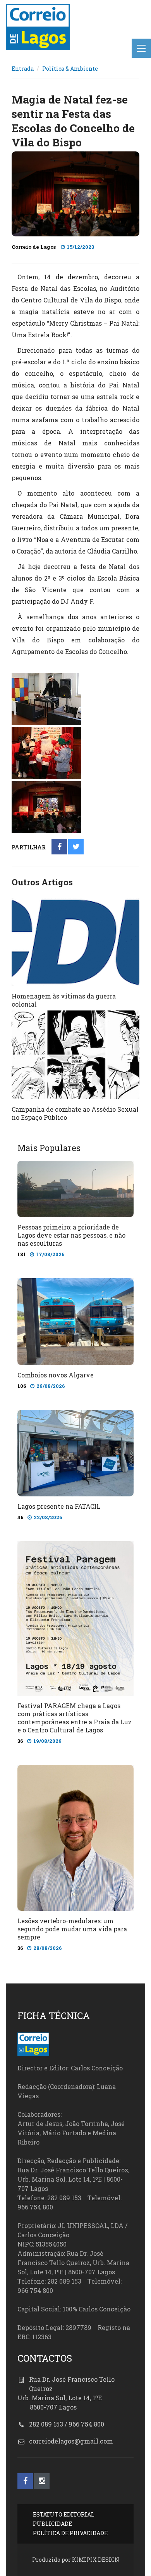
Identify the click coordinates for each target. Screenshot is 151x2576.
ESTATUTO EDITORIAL (64, 2514)
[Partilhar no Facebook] (59, 847)
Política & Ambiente (70, 69)
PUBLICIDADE (52, 2524)
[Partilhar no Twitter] (76, 847)
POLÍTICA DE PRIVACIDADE (70, 2533)
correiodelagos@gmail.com (71, 2441)
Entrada (23, 69)
